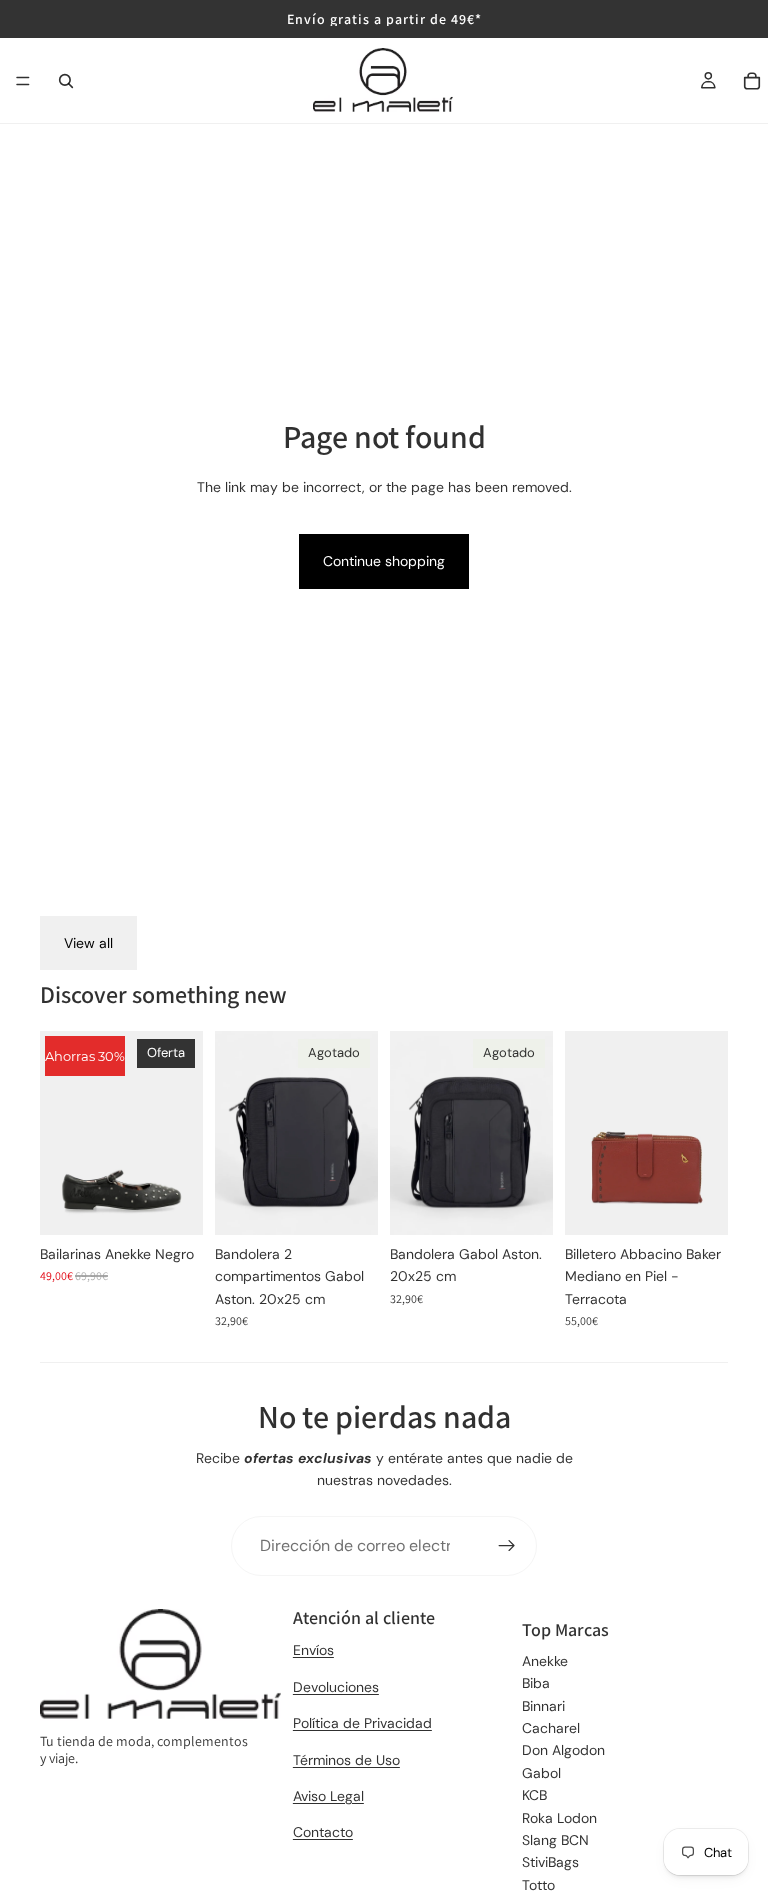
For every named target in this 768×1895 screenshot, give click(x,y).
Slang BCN (555, 1840)
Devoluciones (336, 1687)
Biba (536, 1683)
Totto (538, 1885)
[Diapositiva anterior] (62, 1133)
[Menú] (23, 81)
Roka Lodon (559, 1818)
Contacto (323, 1832)
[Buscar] (66, 81)
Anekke (545, 1661)
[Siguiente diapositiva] (181, 1133)
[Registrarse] (507, 1546)
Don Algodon (563, 1750)
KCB (534, 1795)
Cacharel (551, 1728)
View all (88, 943)
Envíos (313, 1650)
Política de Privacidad (362, 1723)
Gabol (541, 1773)
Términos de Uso (346, 1760)
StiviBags (550, 1862)
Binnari (543, 1706)
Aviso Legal (328, 1796)
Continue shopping (384, 561)
